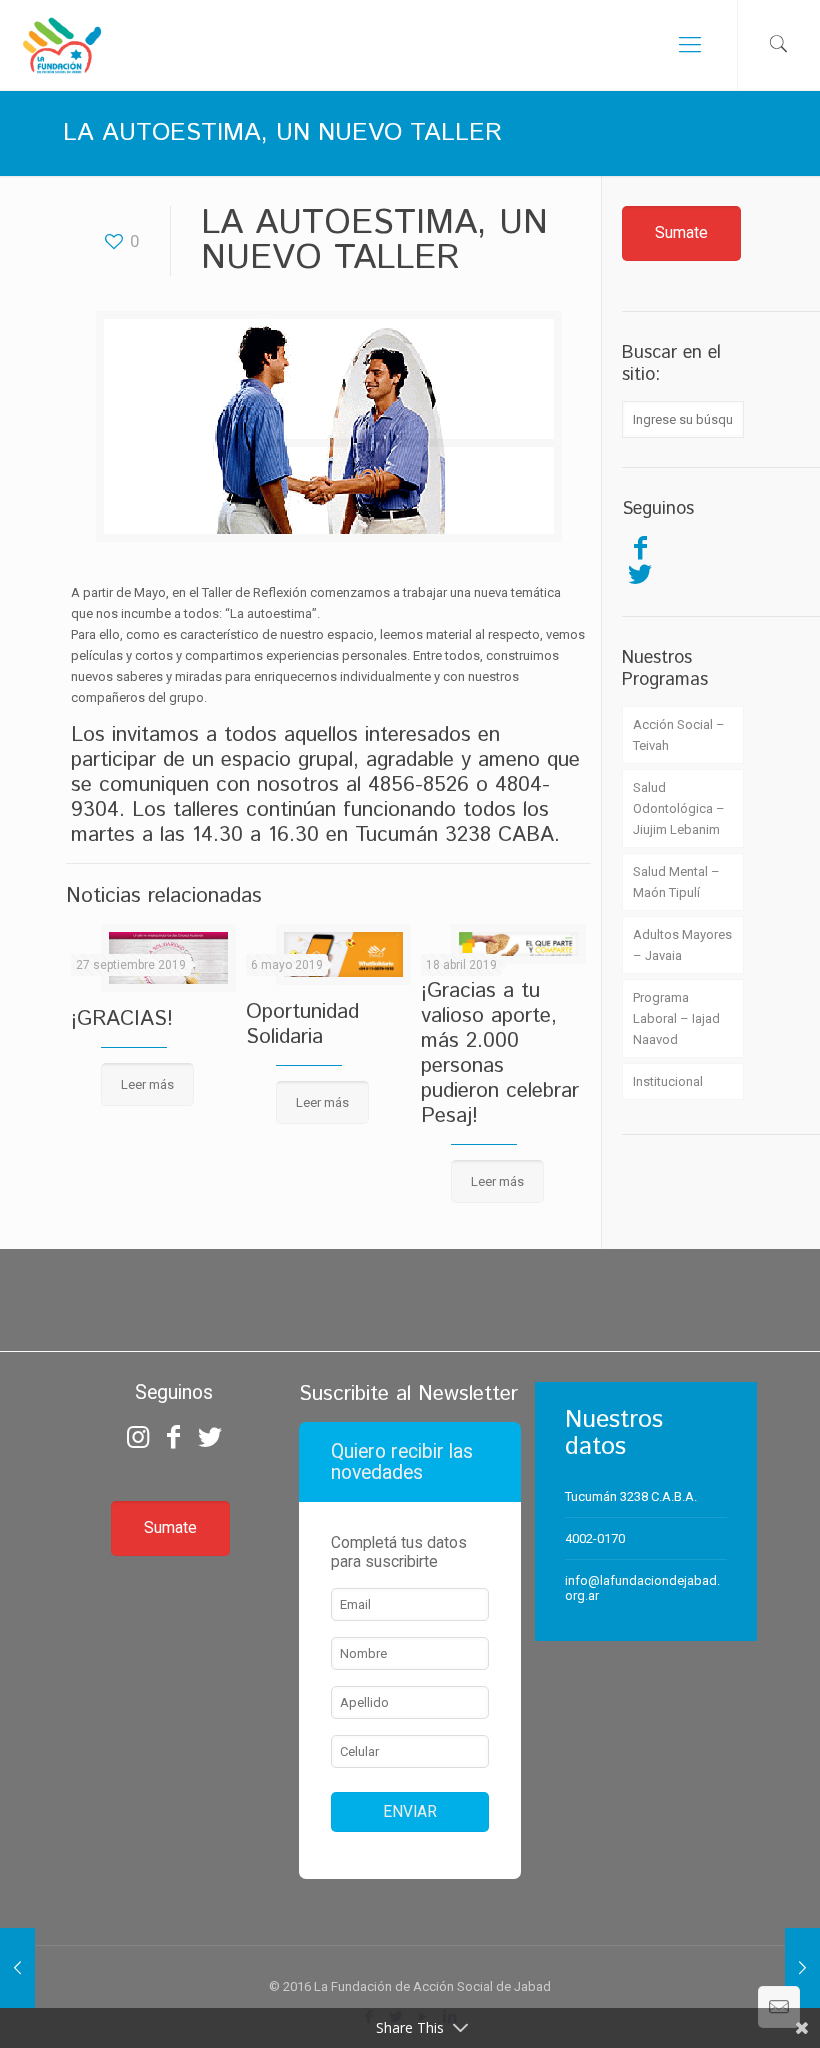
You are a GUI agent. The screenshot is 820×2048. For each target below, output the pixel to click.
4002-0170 (595, 1538)
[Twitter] (640, 574)
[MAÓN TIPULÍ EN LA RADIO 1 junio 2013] (802, 1968)
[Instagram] (137, 1437)
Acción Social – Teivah (679, 735)
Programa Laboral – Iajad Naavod (676, 1018)
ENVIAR (410, 1812)
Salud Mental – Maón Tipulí (676, 882)
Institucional (668, 1081)
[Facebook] (640, 548)
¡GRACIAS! (122, 1019)
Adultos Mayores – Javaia (682, 945)
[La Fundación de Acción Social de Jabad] (61, 45)
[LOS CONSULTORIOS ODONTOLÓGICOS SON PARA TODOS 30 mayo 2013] (17, 1968)
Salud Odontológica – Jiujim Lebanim (679, 808)
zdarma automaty (410, 1274)
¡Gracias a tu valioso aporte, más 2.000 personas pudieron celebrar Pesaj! (500, 1053)
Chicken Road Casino (410, 1310)
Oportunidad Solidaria (302, 1024)
